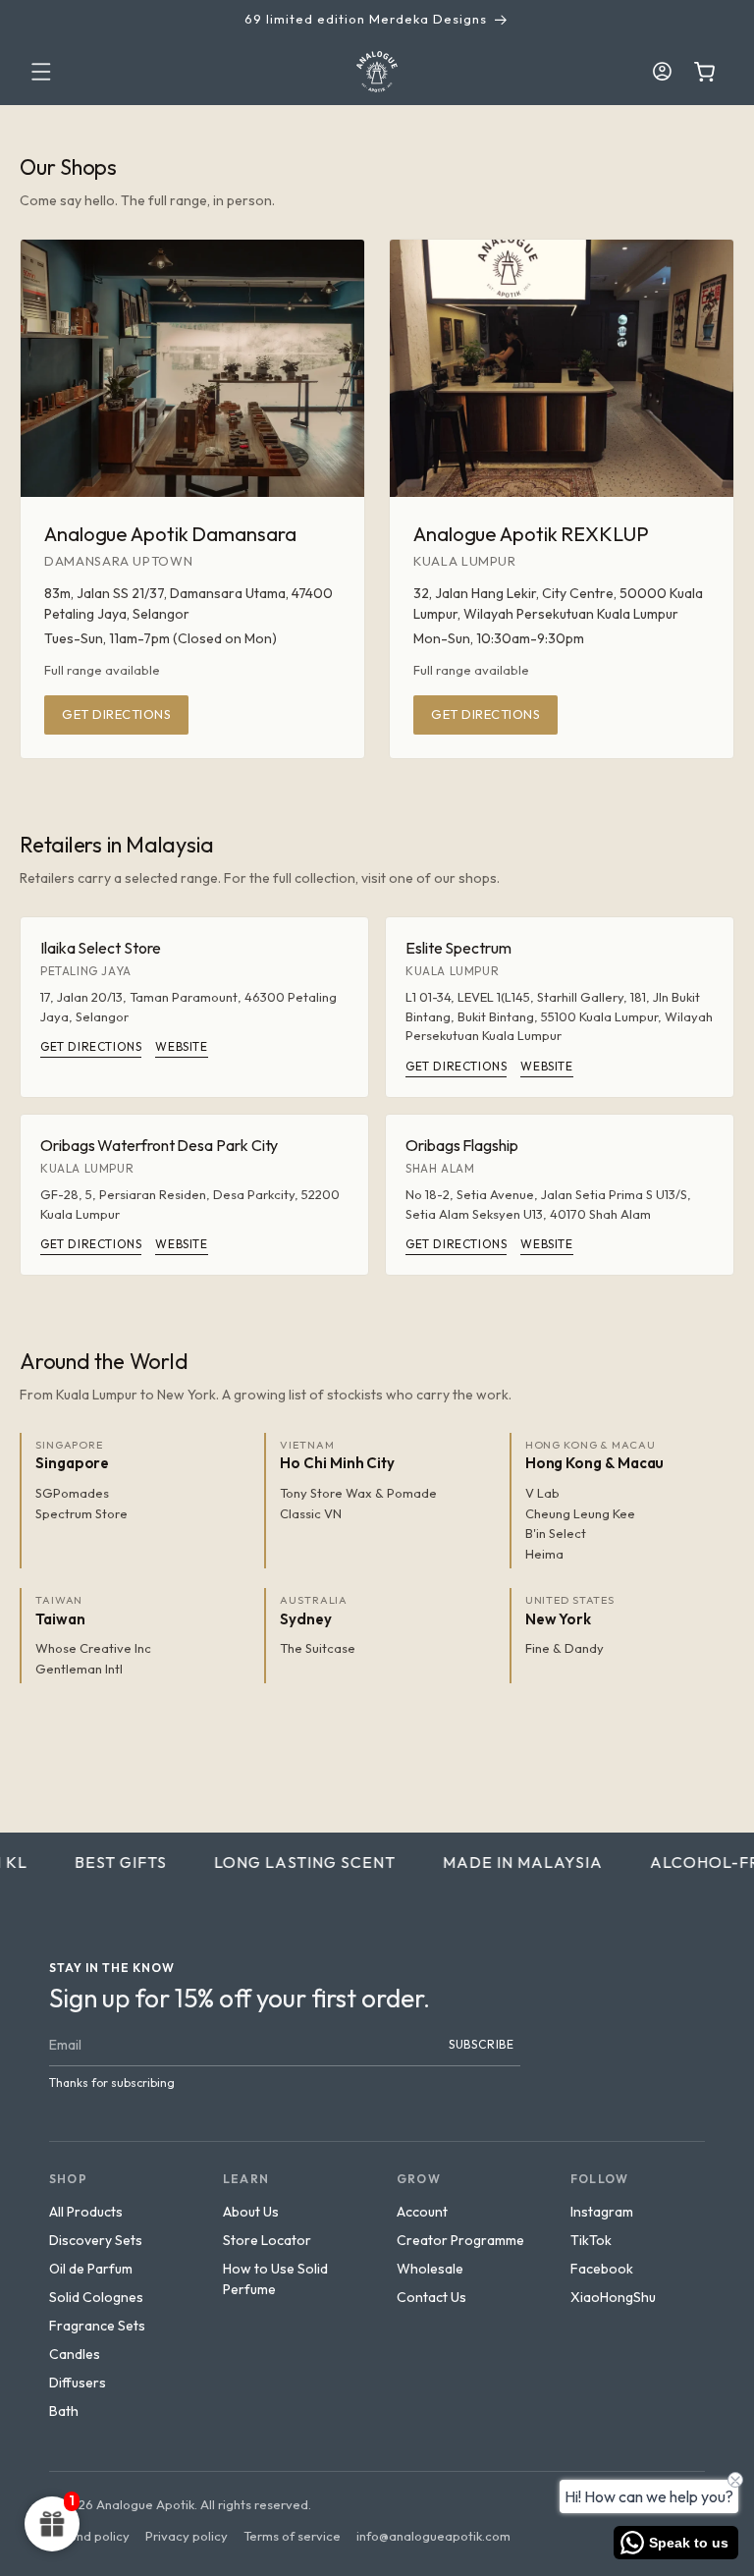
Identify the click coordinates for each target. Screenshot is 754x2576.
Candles (75, 2354)
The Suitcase (318, 1648)
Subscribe (482, 2044)
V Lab (542, 1493)
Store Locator (267, 2240)
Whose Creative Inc (93, 1648)
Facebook (602, 2269)
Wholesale (430, 2269)
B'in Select (556, 1533)
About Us (251, 2212)
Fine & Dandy (565, 1648)
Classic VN (311, 1513)
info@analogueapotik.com (433, 2536)
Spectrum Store (81, 1513)
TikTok (591, 2240)
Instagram (602, 2212)
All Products (86, 2212)
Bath (64, 2411)
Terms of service (292, 2536)
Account (422, 2212)
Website (181, 1046)
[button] (41, 72)
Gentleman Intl (79, 1669)
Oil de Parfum (91, 2269)
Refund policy (89, 2536)
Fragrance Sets (97, 2326)
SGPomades (72, 1493)
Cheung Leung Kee (580, 1513)
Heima (544, 1554)
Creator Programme (460, 2240)
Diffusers (78, 2383)
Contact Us (431, 2297)
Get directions (116, 714)
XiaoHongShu (613, 2297)
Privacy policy (187, 2536)
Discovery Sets (96, 2240)
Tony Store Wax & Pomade (358, 1493)
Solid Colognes (96, 2297)
